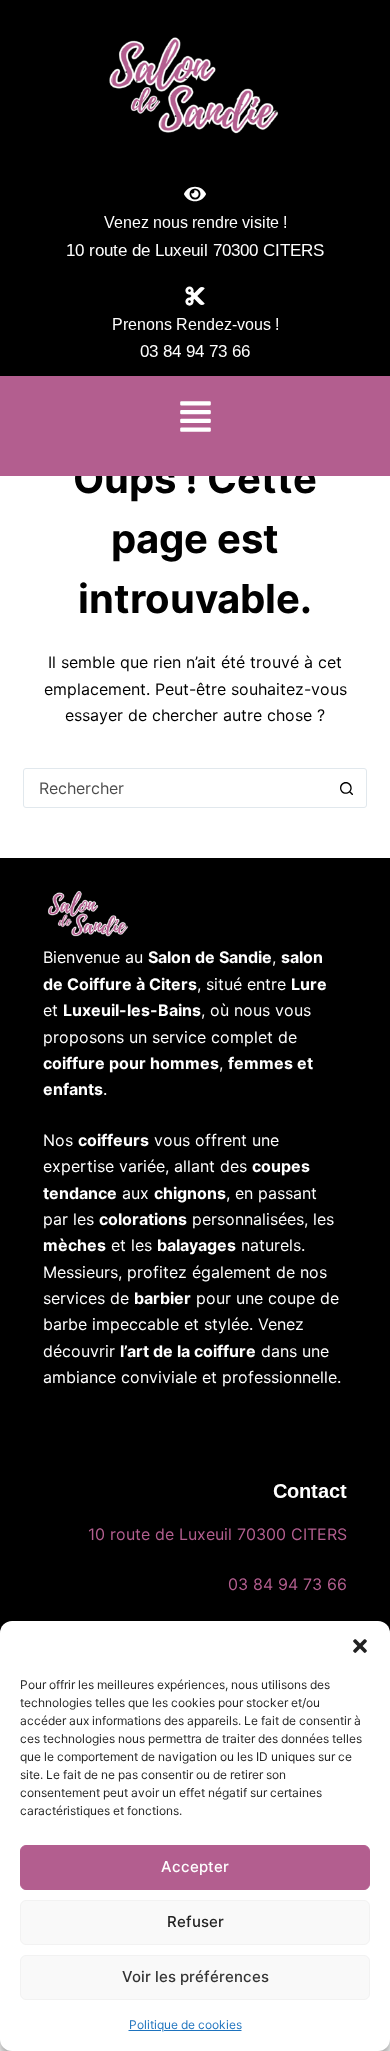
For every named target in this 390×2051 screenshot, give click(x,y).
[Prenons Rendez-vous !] (195, 296)
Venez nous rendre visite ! (195, 222)
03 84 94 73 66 (287, 1584)
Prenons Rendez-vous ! (195, 324)
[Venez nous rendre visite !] (195, 194)
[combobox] (175, 788)
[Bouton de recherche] (347, 788)
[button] (360, 1646)
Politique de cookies (185, 2024)
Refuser (195, 1921)
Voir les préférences (195, 1976)
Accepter (195, 1866)
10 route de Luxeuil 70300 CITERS (217, 1534)
